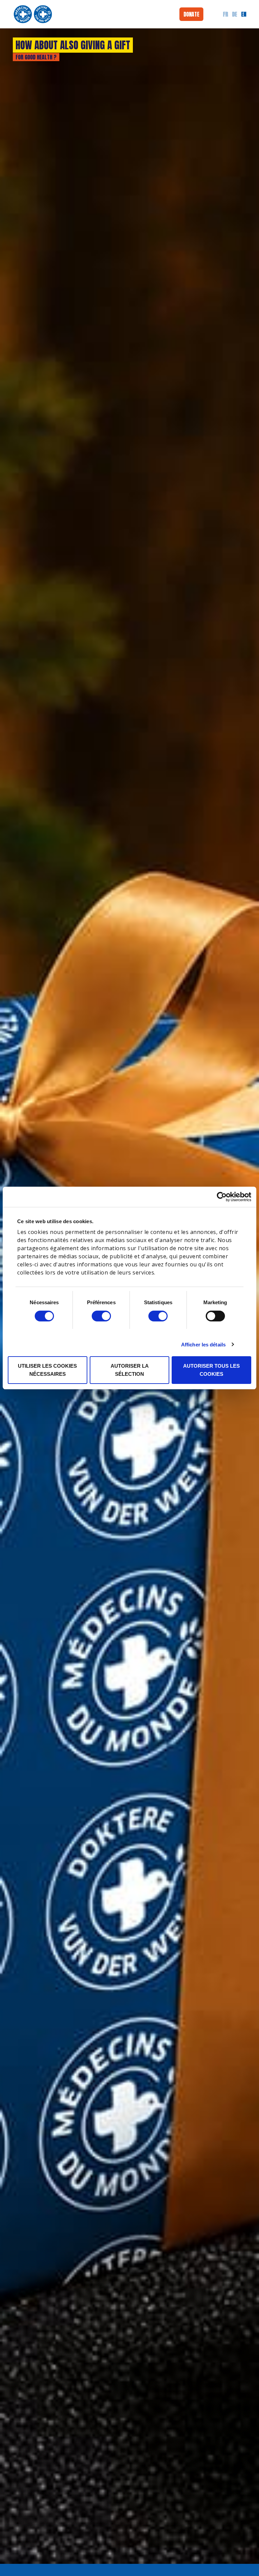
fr (225, 14)
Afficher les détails (203, 1345)
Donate (191, 14)
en (244, 14)
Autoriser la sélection (130, 1370)
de (235, 14)
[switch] (101, 1316)
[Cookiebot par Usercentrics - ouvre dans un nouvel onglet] (227, 1197)
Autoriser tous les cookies (211, 1370)
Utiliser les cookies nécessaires (47, 1370)
